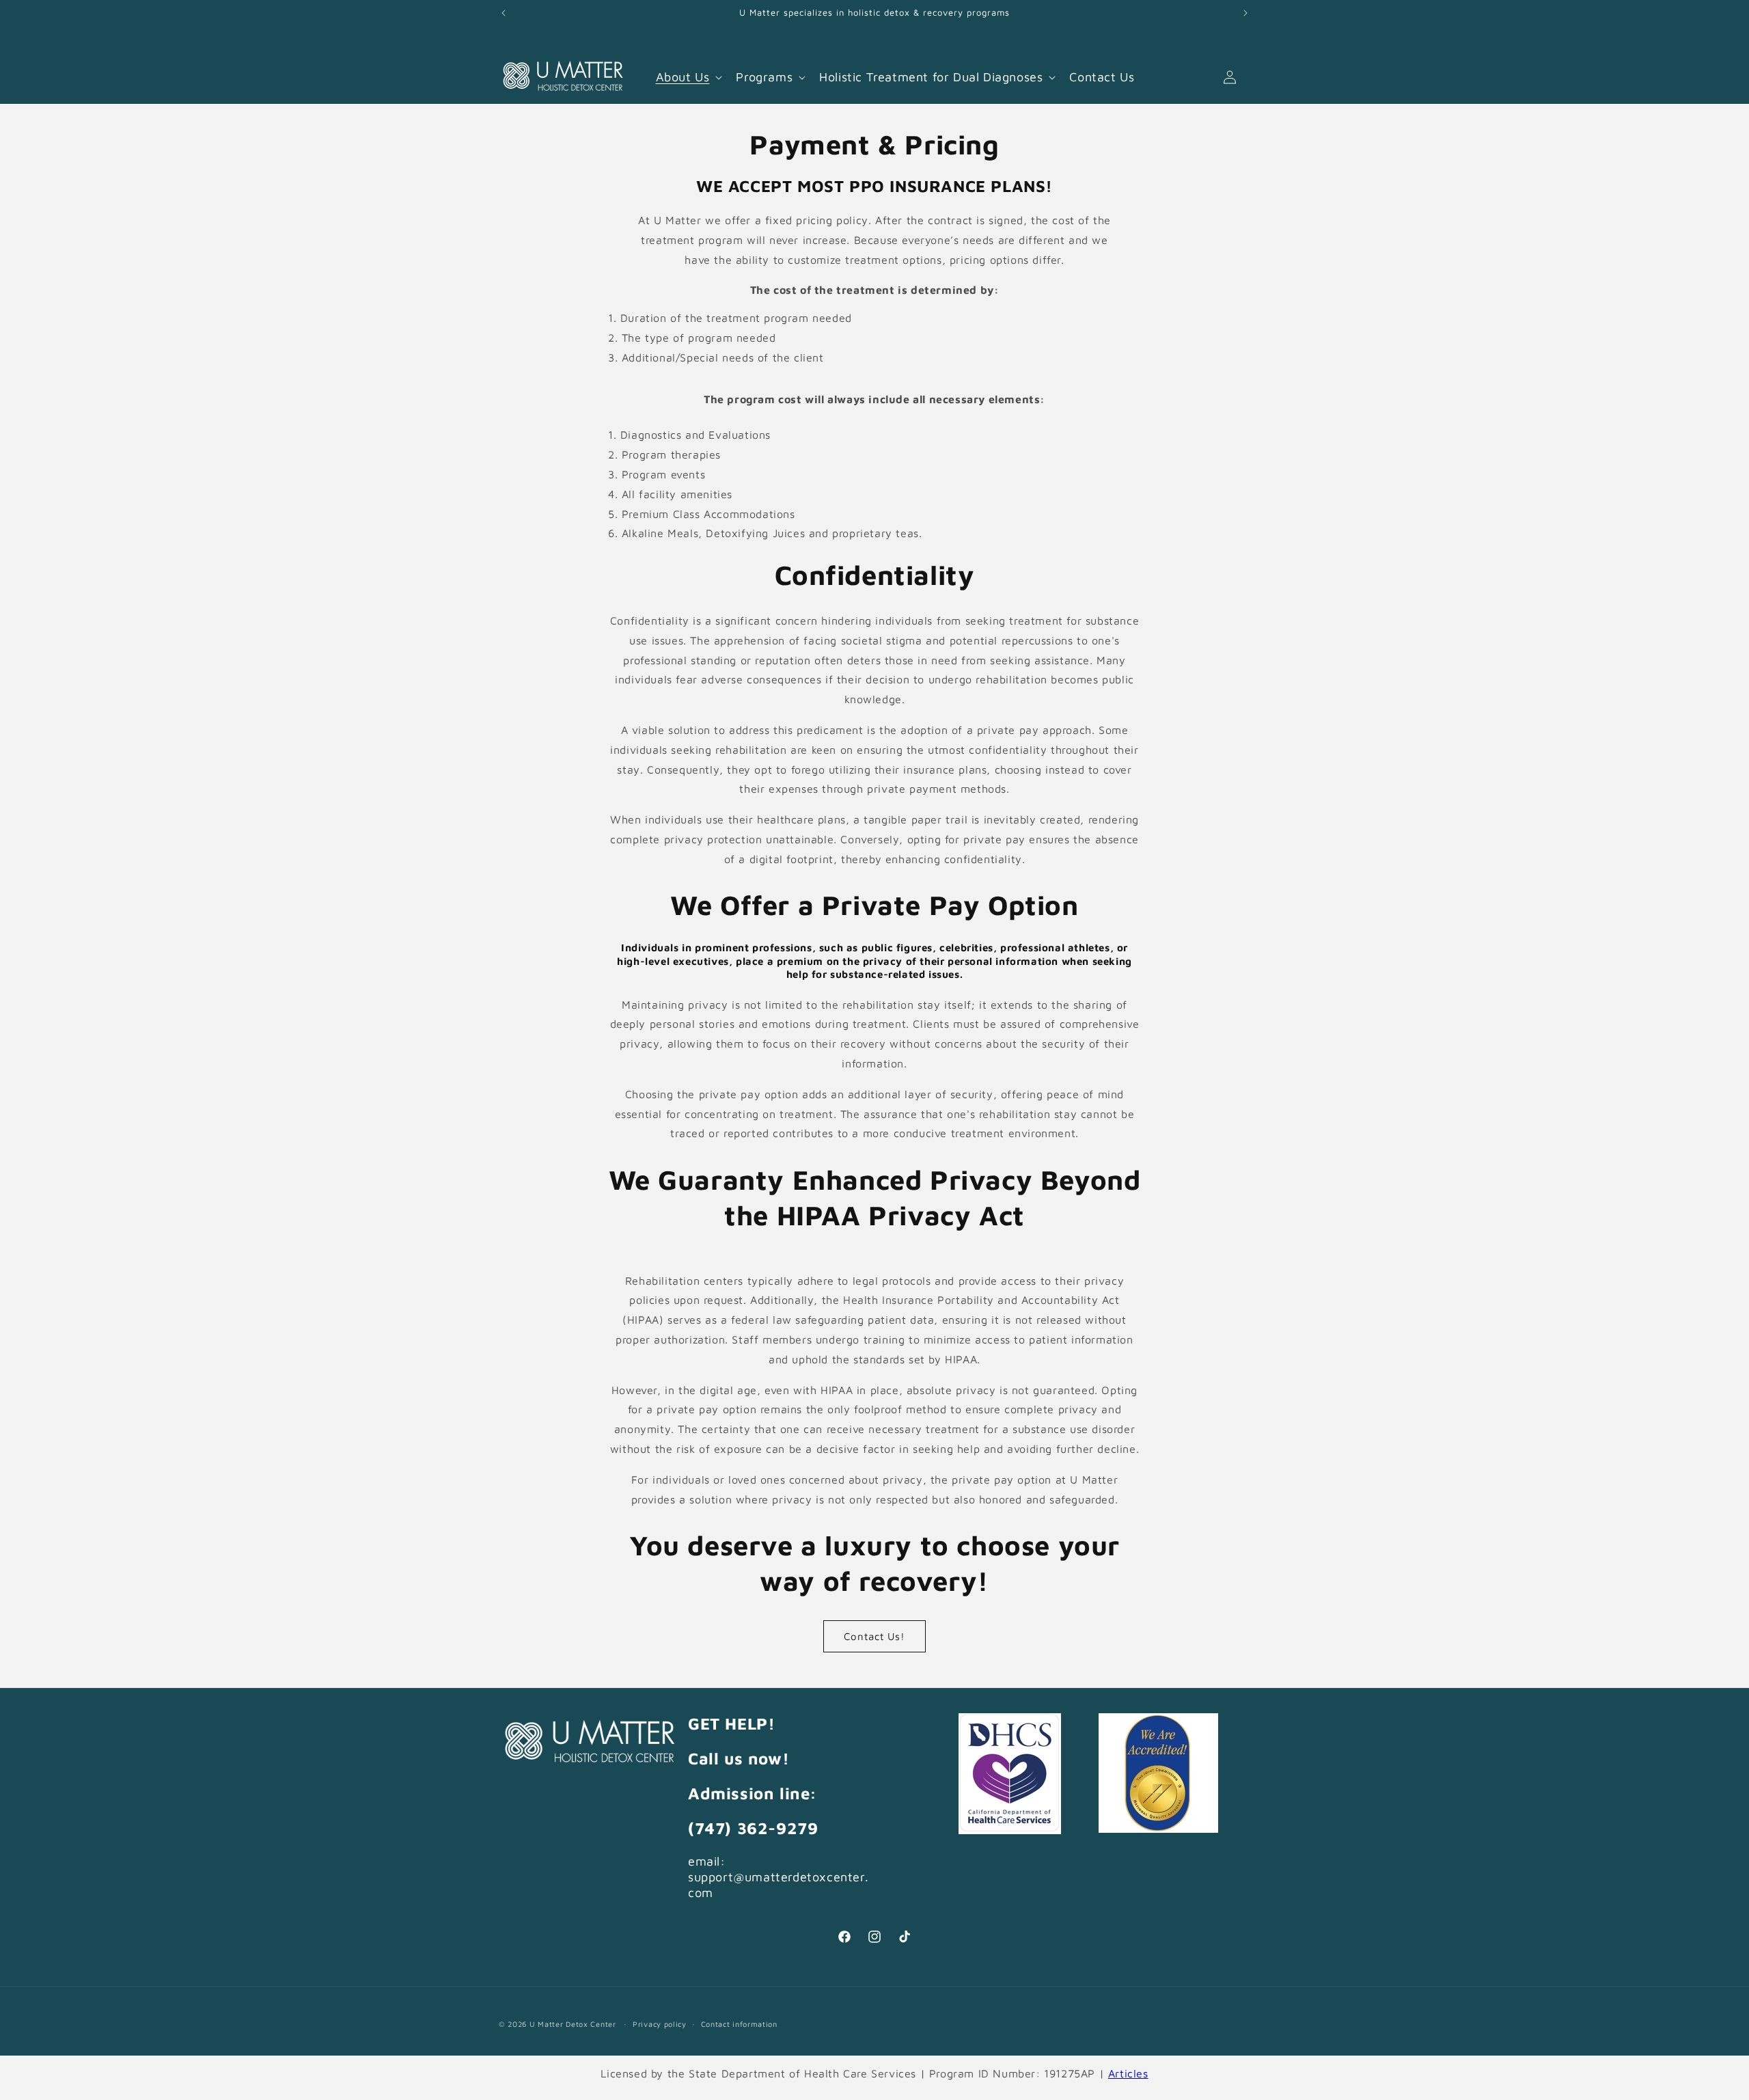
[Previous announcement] (504, 13)
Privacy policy (660, 2024)
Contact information (739, 2024)
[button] (688, 77)
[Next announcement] (1245, 13)
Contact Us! (874, 1636)
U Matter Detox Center (573, 2024)
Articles (1128, 2073)
